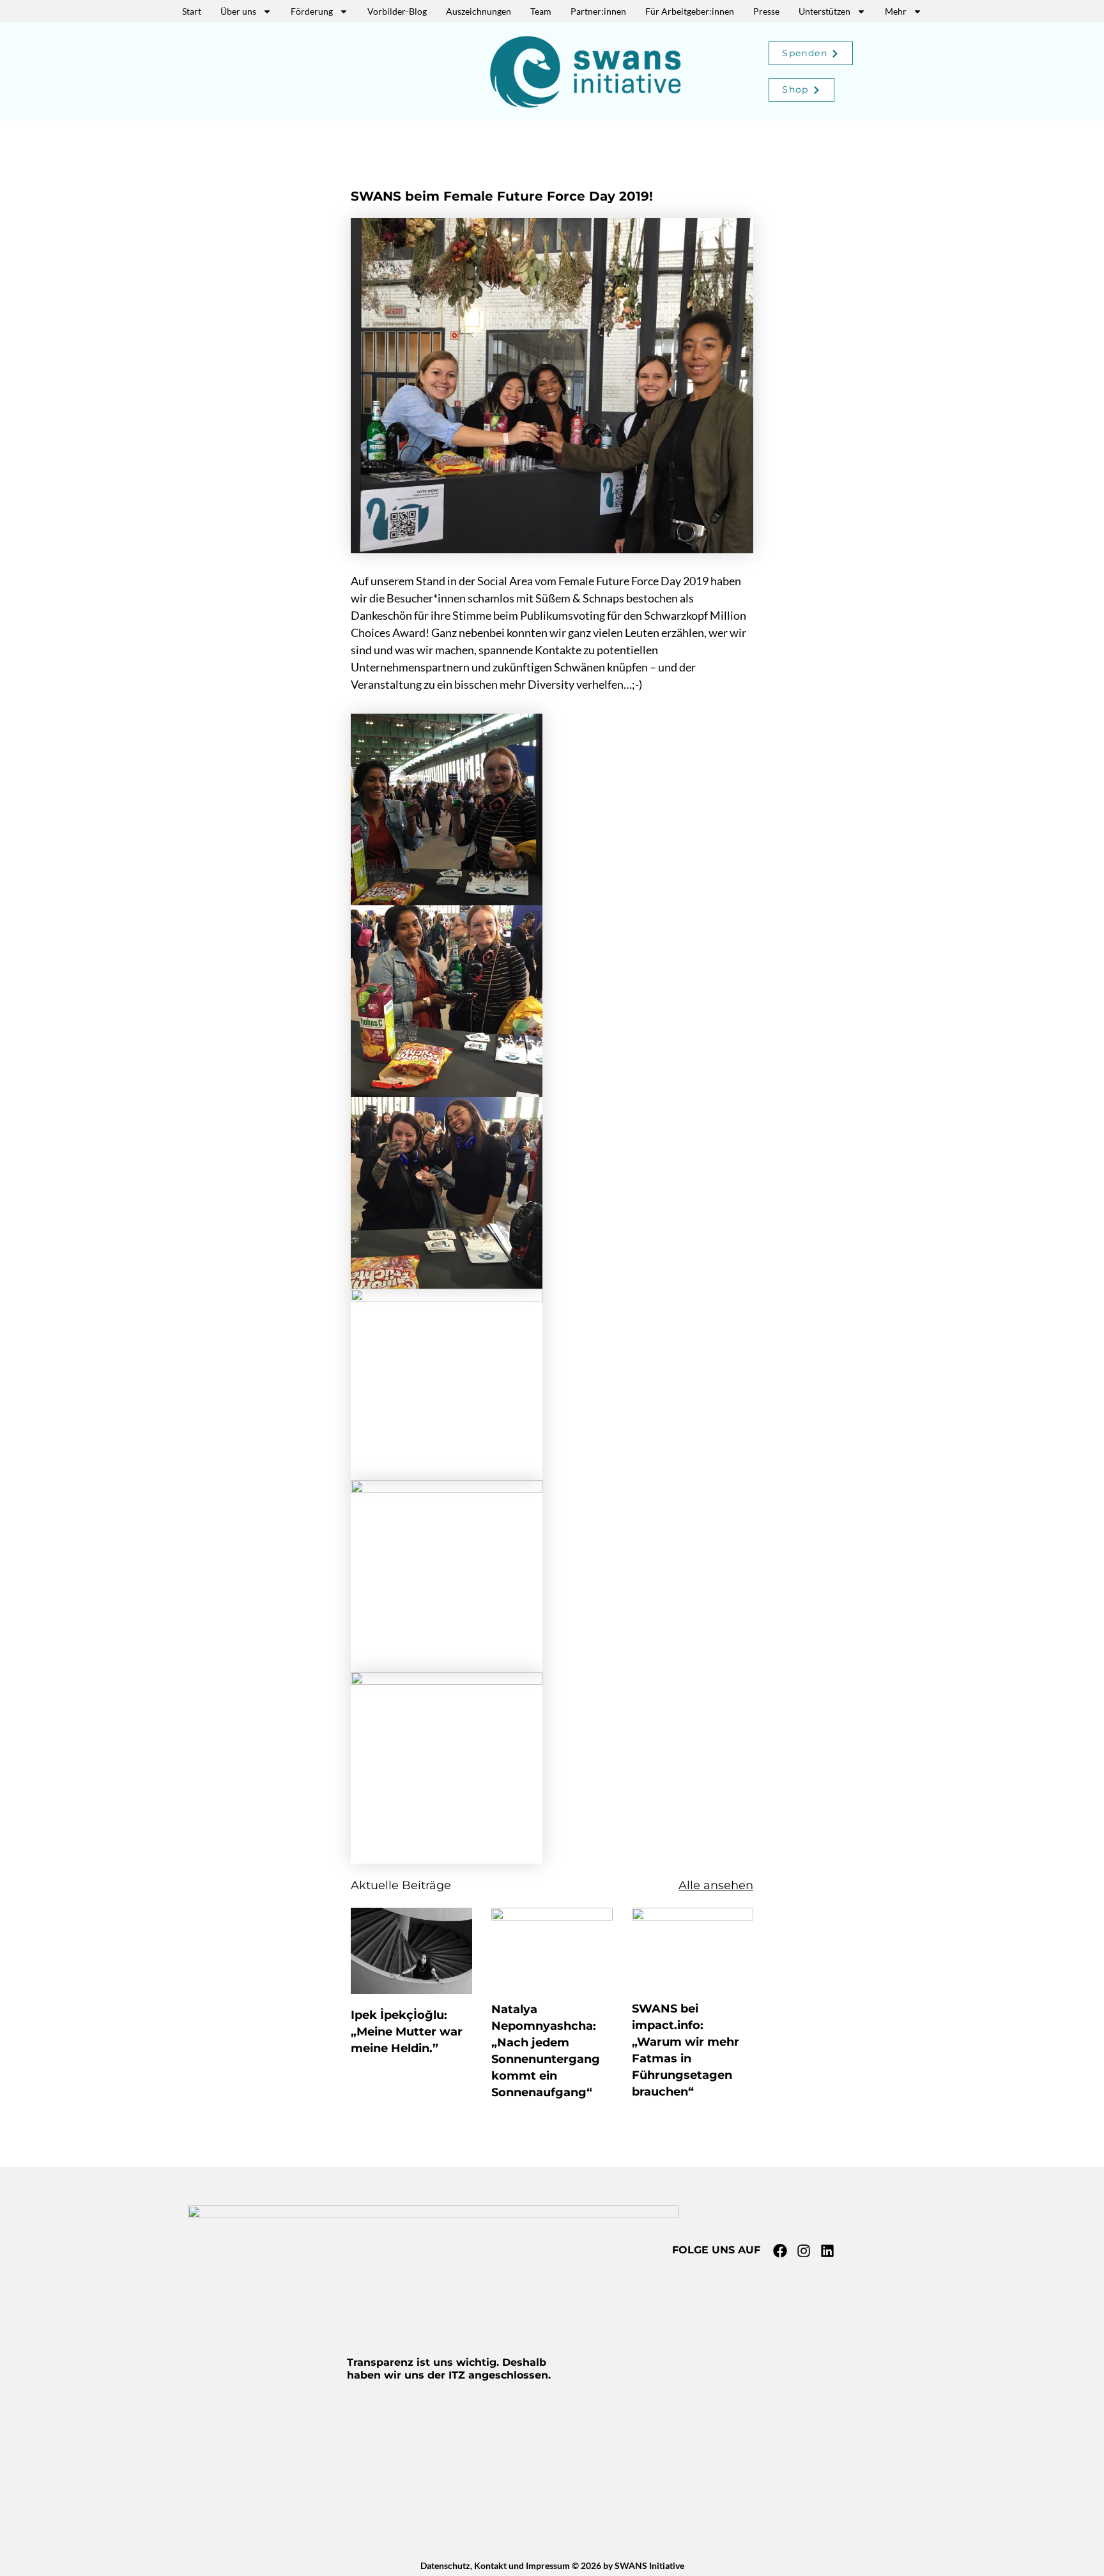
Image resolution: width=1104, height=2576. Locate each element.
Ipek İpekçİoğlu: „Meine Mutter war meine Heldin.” (407, 2032)
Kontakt (490, 2565)
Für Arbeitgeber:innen (690, 11)
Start (192, 11)
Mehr (896, 11)
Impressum (548, 2565)
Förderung (312, 11)
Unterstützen (824, 11)
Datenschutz (445, 2565)
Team (541, 11)
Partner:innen (598, 11)
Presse (766, 11)
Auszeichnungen (479, 11)
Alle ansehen (716, 1885)
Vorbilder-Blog (397, 11)
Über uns (238, 11)
